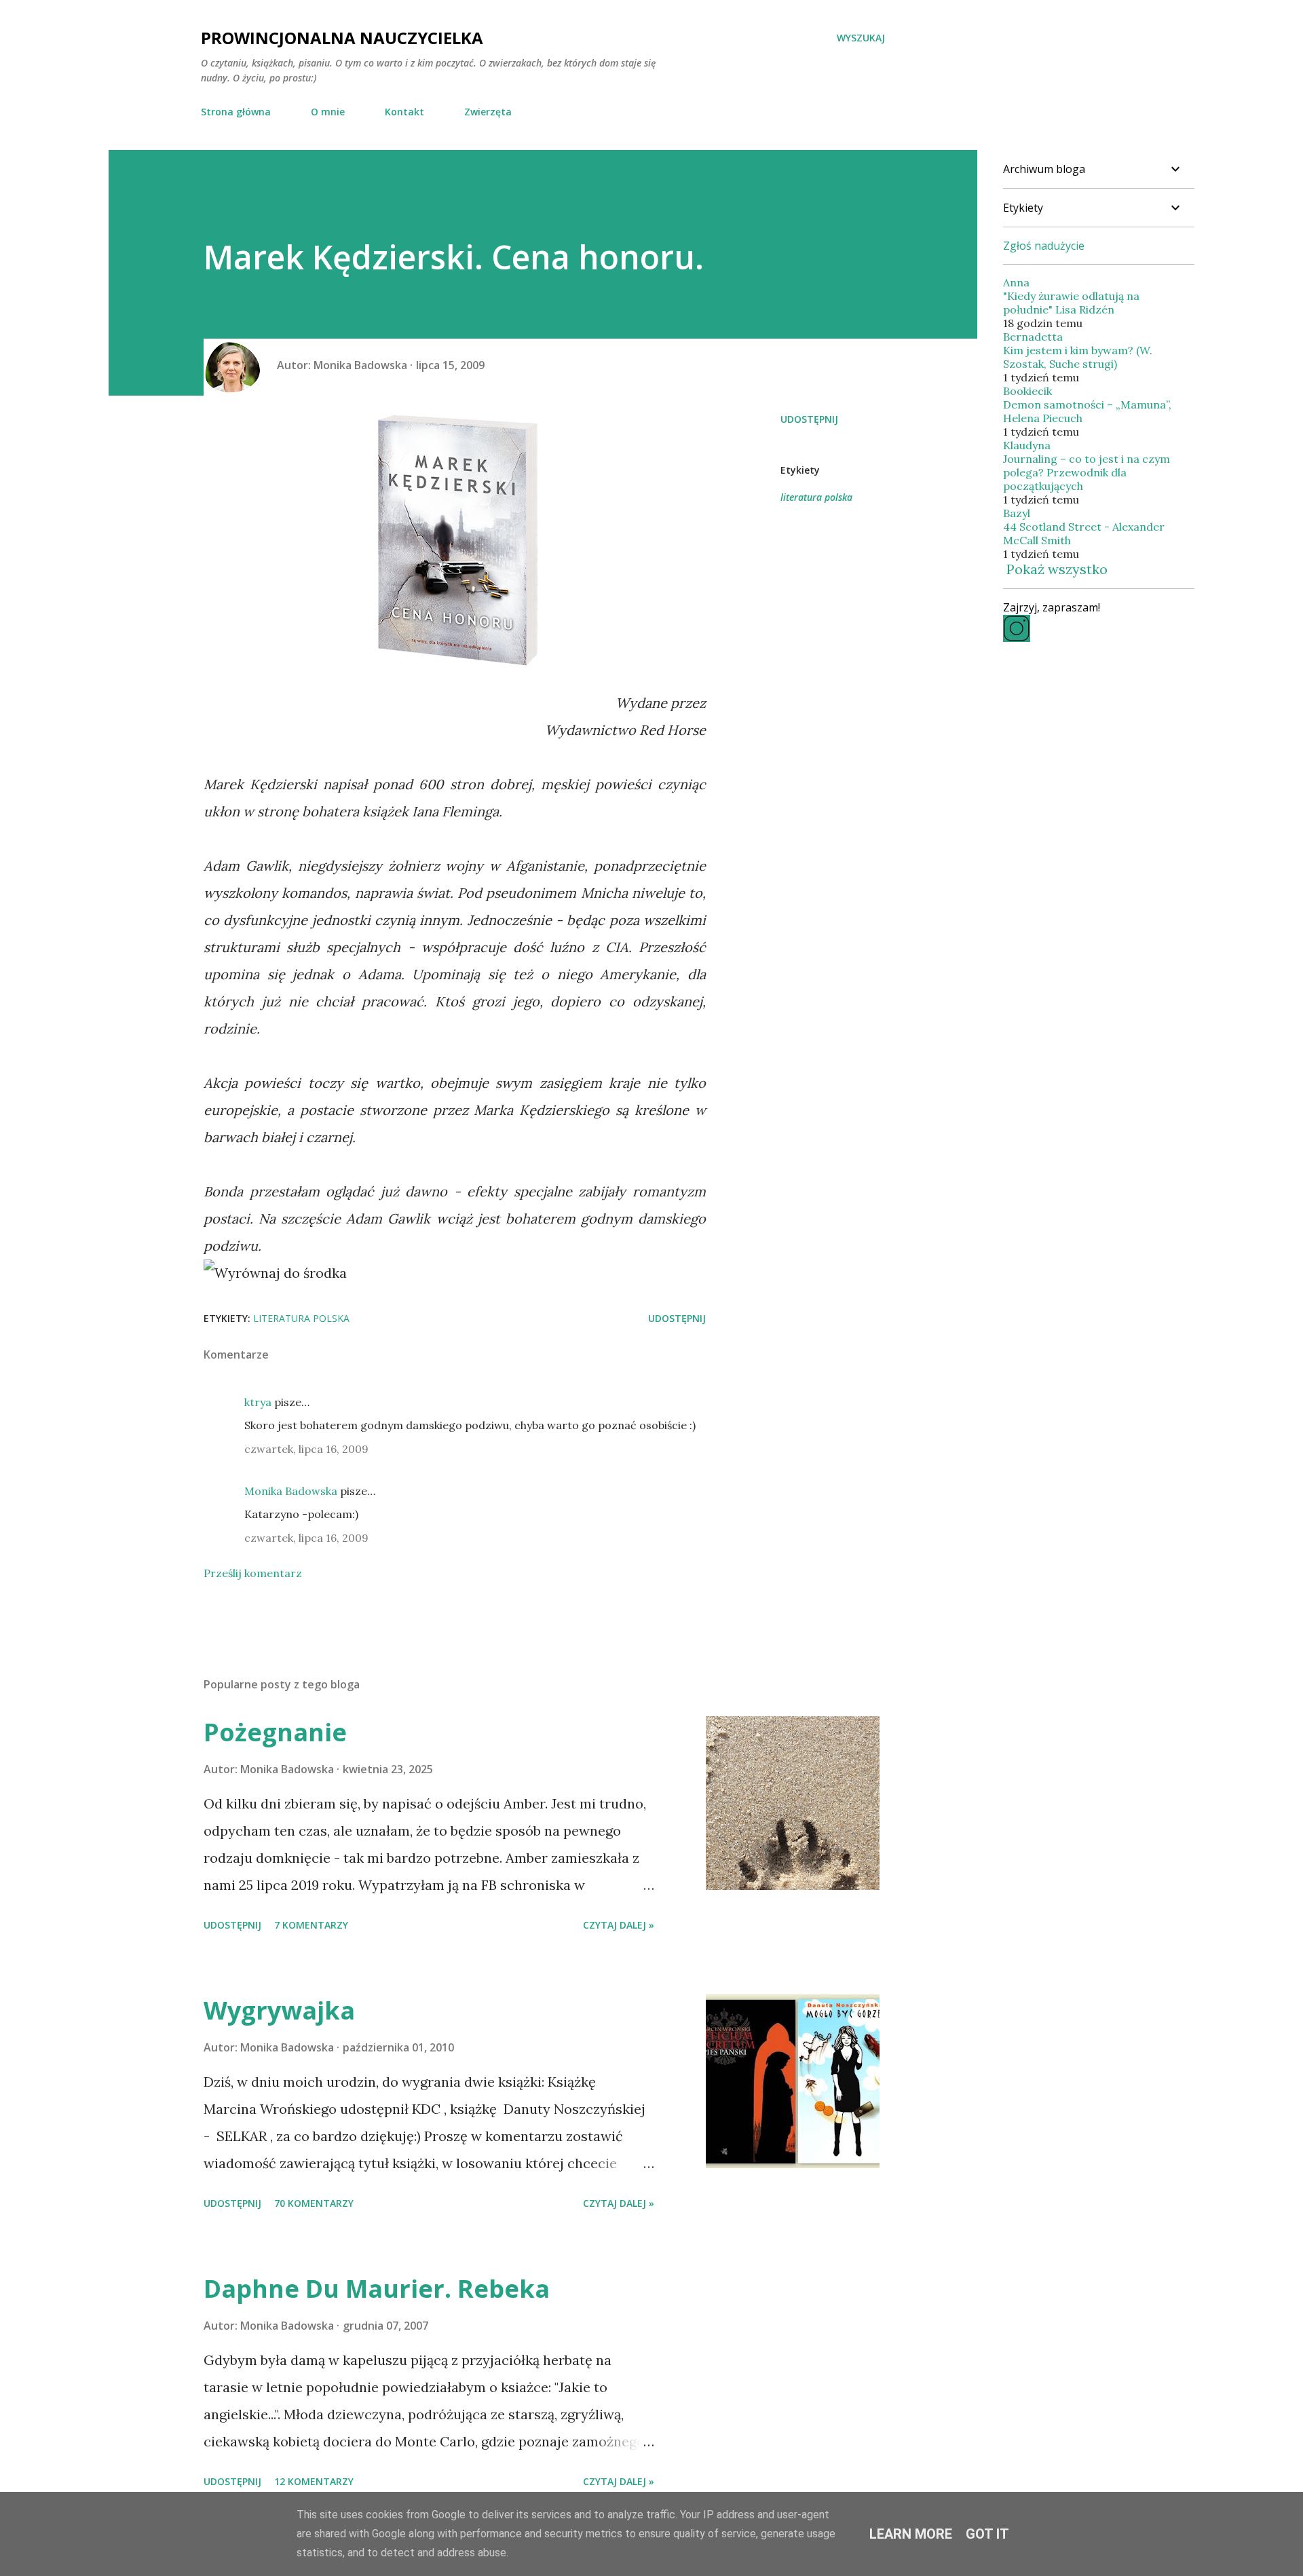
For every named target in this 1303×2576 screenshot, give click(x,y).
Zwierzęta (488, 112)
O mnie (328, 112)
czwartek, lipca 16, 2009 (306, 1449)
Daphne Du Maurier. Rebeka (377, 2289)
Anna (1016, 282)
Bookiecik (1027, 391)
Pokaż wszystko (1057, 569)
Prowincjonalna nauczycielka (342, 38)
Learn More (911, 2534)
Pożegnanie (275, 1732)
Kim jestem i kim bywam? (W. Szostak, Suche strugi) (1078, 357)
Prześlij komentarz (253, 1573)
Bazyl (1017, 513)
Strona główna (236, 112)
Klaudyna (1027, 445)
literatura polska (816, 497)
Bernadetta (1033, 337)
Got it (987, 2534)
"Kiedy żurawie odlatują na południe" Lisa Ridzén (1071, 303)
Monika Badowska (291, 1491)
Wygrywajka (279, 2010)
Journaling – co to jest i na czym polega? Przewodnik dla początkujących (1087, 472)
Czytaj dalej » (619, 1925)
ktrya (258, 1402)
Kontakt (404, 112)
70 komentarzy (314, 2203)
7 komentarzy (311, 1925)
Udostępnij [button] (809, 419)
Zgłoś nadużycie (1044, 246)
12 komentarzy (314, 2481)
